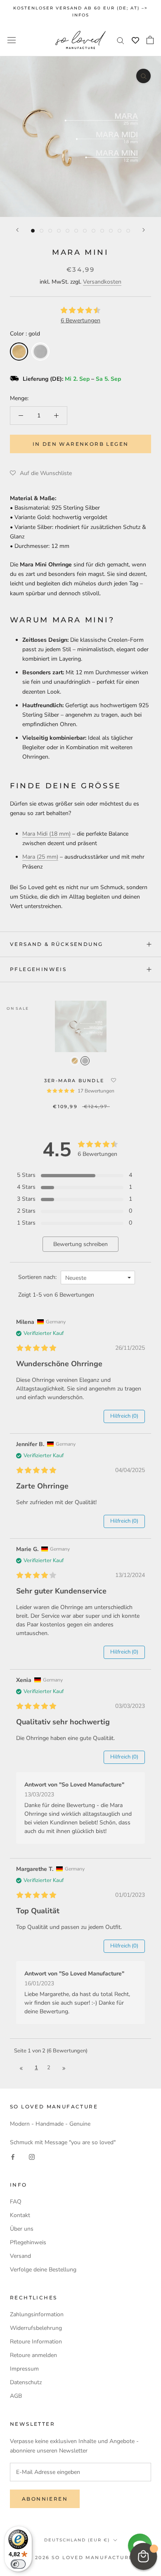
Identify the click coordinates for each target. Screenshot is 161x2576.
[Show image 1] (33, 231)
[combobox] (98, 1278)
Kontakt (20, 2215)
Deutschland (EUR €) (77, 2540)
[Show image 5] (67, 231)
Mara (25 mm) (40, 857)
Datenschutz (26, 2382)
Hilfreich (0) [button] (124, 1416)
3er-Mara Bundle (75, 1081)
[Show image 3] (50, 231)
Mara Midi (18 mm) (46, 834)
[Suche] (121, 40)
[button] (41, 473)
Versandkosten (102, 282)
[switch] (18, 2564)
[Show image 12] (128, 231)
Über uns (22, 2229)
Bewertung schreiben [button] (80, 1244)
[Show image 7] (85, 231)
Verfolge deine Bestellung (43, 2270)
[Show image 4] (59, 231)
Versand (20, 2256)
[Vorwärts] (144, 230)
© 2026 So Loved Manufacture (80, 2557)
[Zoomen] (143, 76)
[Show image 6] (76, 231)
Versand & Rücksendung (56, 944)
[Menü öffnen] (12, 40)
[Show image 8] (94, 231)
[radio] (19, 352)
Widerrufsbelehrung (36, 2328)
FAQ (16, 2202)
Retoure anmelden (33, 2355)
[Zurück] (17, 230)
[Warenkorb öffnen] (150, 40)
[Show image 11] (120, 231)
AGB (16, 2396)
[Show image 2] (41, 231)
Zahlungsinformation (37, 2314)
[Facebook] (13, 2156)
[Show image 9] (102, 231)
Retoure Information (36, 2342)
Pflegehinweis (38, 969)
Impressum (24, 2369)
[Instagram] (32, 2156)
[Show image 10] (111, 231)
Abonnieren (45, 2499)
